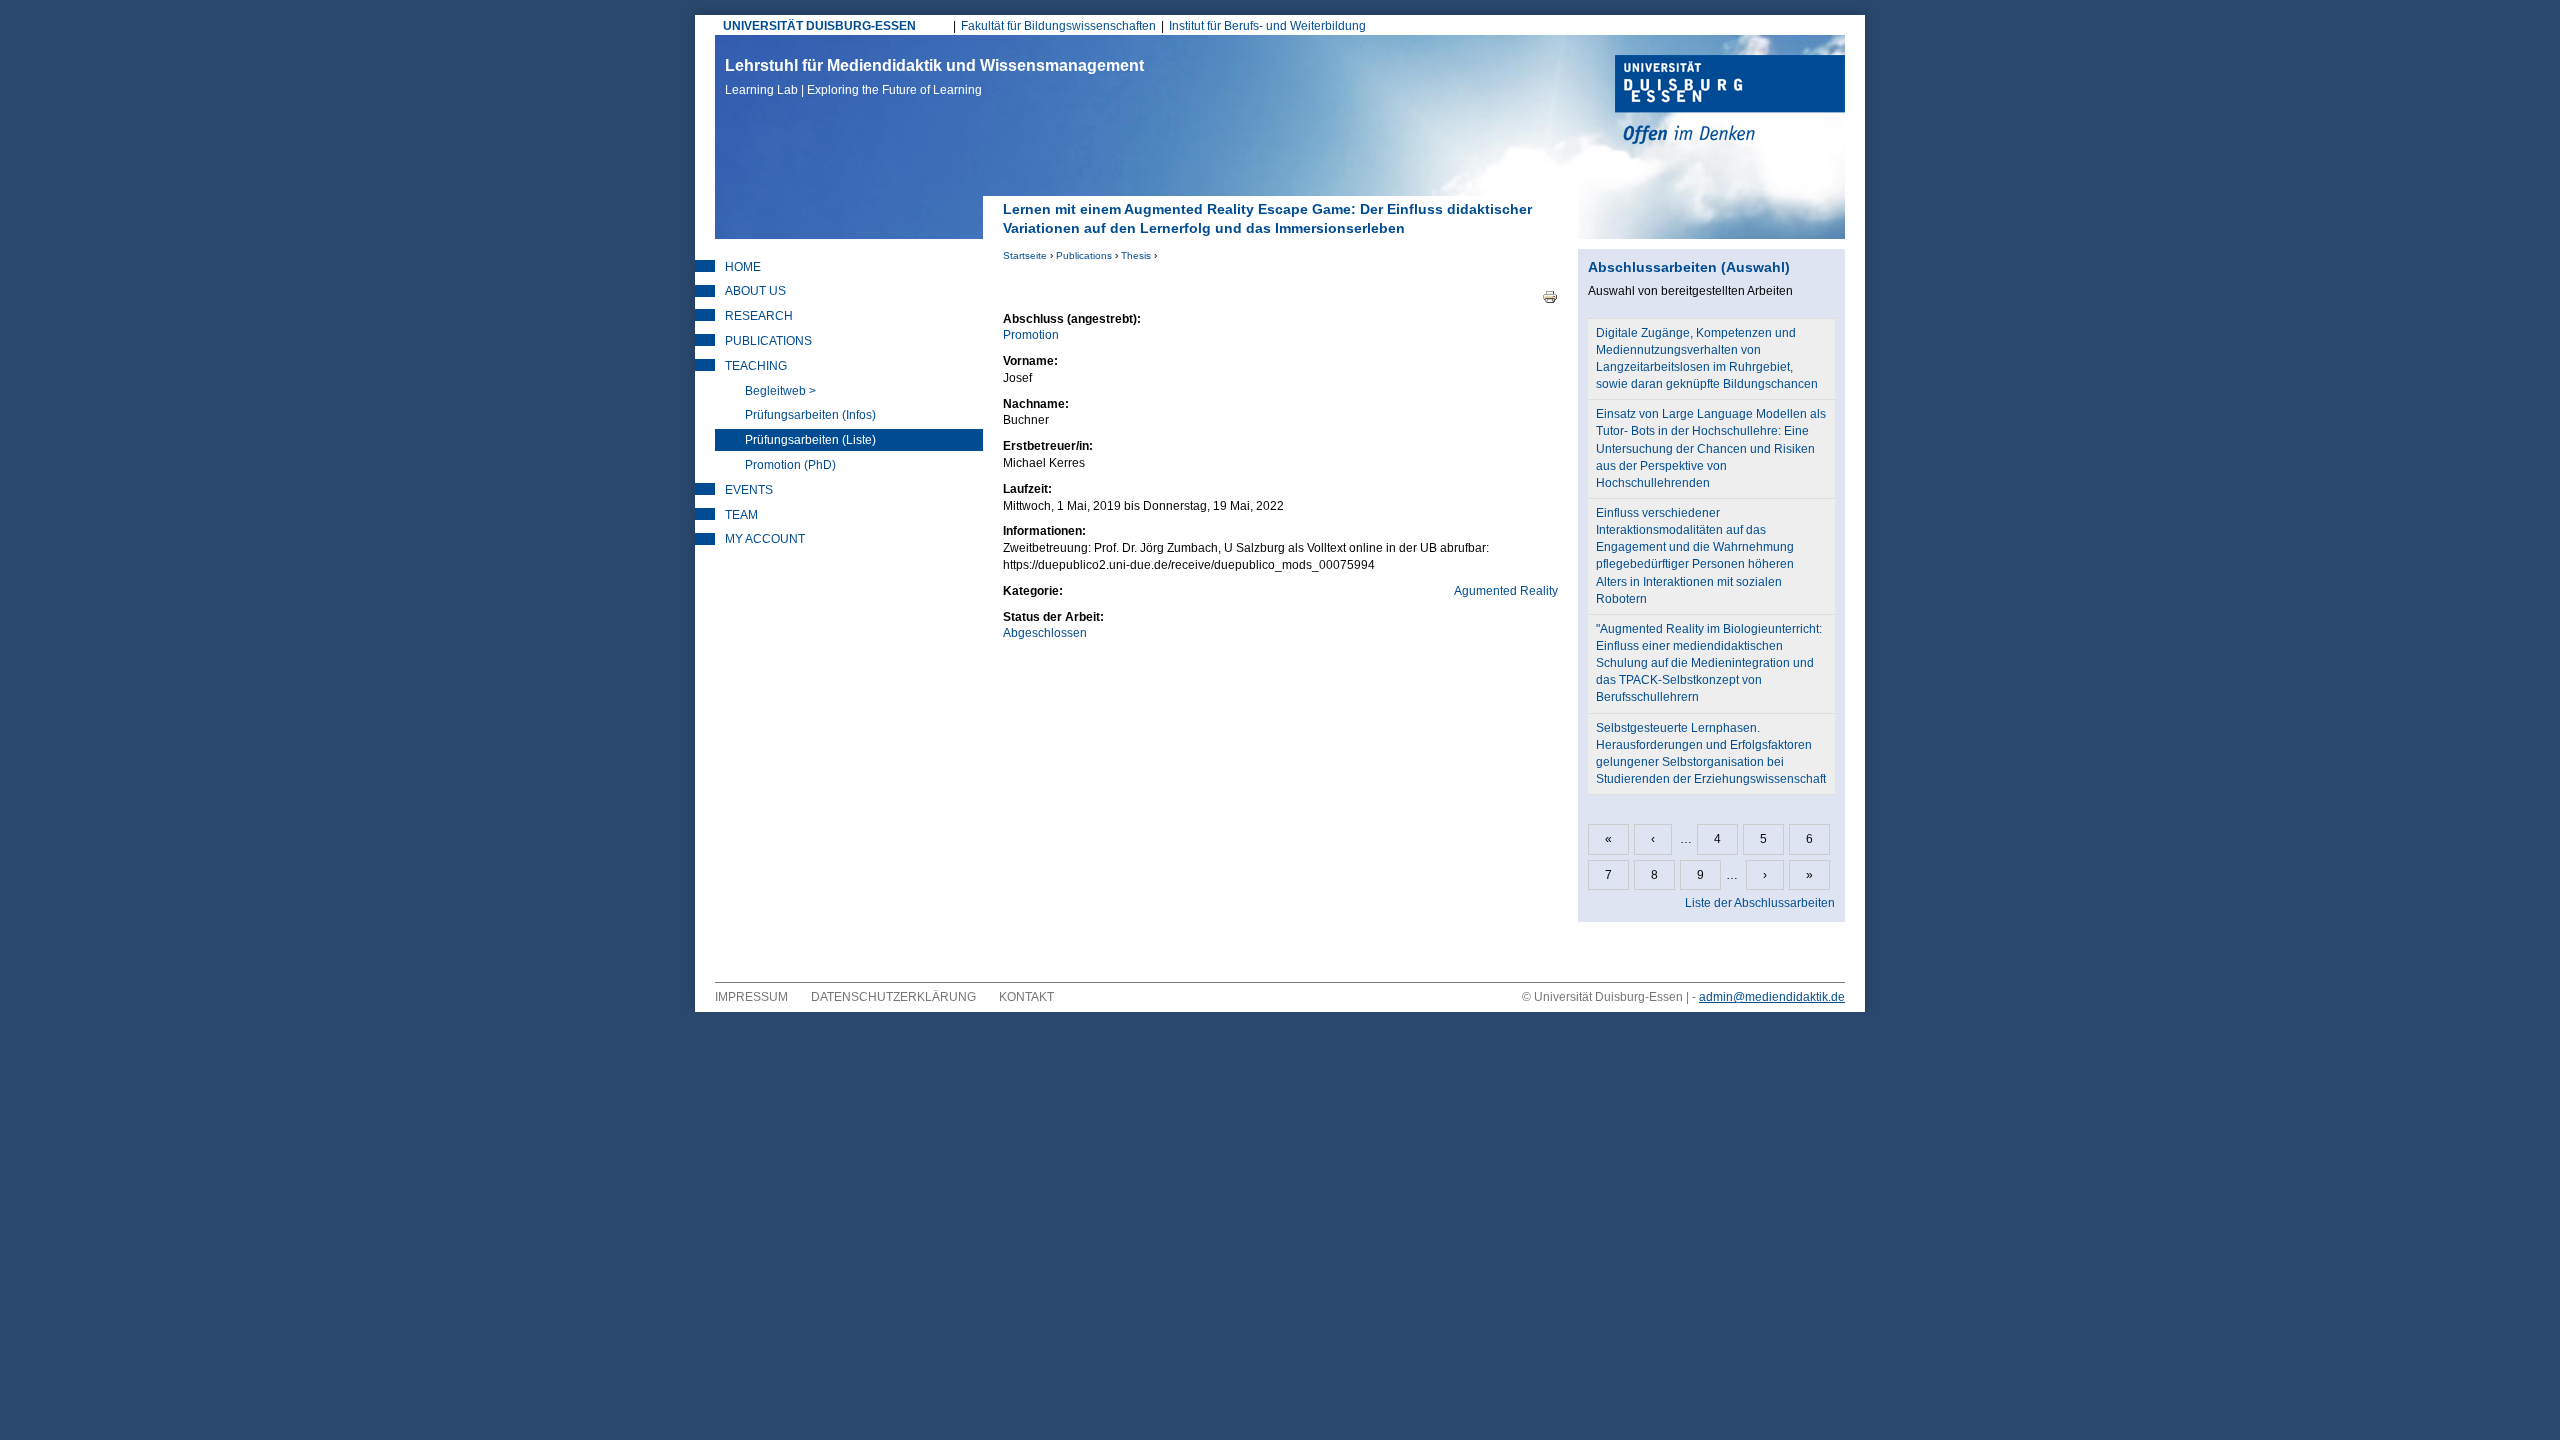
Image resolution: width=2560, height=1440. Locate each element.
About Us (755, 291)
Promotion (1031, 335)
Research (759, 316)
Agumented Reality (1506, 591)
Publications (1084, 255)
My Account (765, 539)
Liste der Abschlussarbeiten (1760, 903)
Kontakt (1026, 997)
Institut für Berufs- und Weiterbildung (1267, 26)
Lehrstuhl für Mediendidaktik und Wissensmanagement (934, 77)
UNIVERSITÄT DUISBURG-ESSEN (819, 26)
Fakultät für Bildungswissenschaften (1058, 26)
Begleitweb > (780, 391)
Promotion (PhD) (790, 465)
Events (749, 490)
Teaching (756, 366)
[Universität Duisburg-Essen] (1730, 102)
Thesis (1136, 255)
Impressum (751, 997)
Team (741, 515)
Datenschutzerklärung (893, 997)
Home (743, 267)
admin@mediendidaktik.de (1772, 997)
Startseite (1025, 255)
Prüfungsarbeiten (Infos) (810, 415)
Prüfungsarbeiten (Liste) (810, 440)
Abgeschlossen (1045, 633)
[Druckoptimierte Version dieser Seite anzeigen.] (1550, 296)
